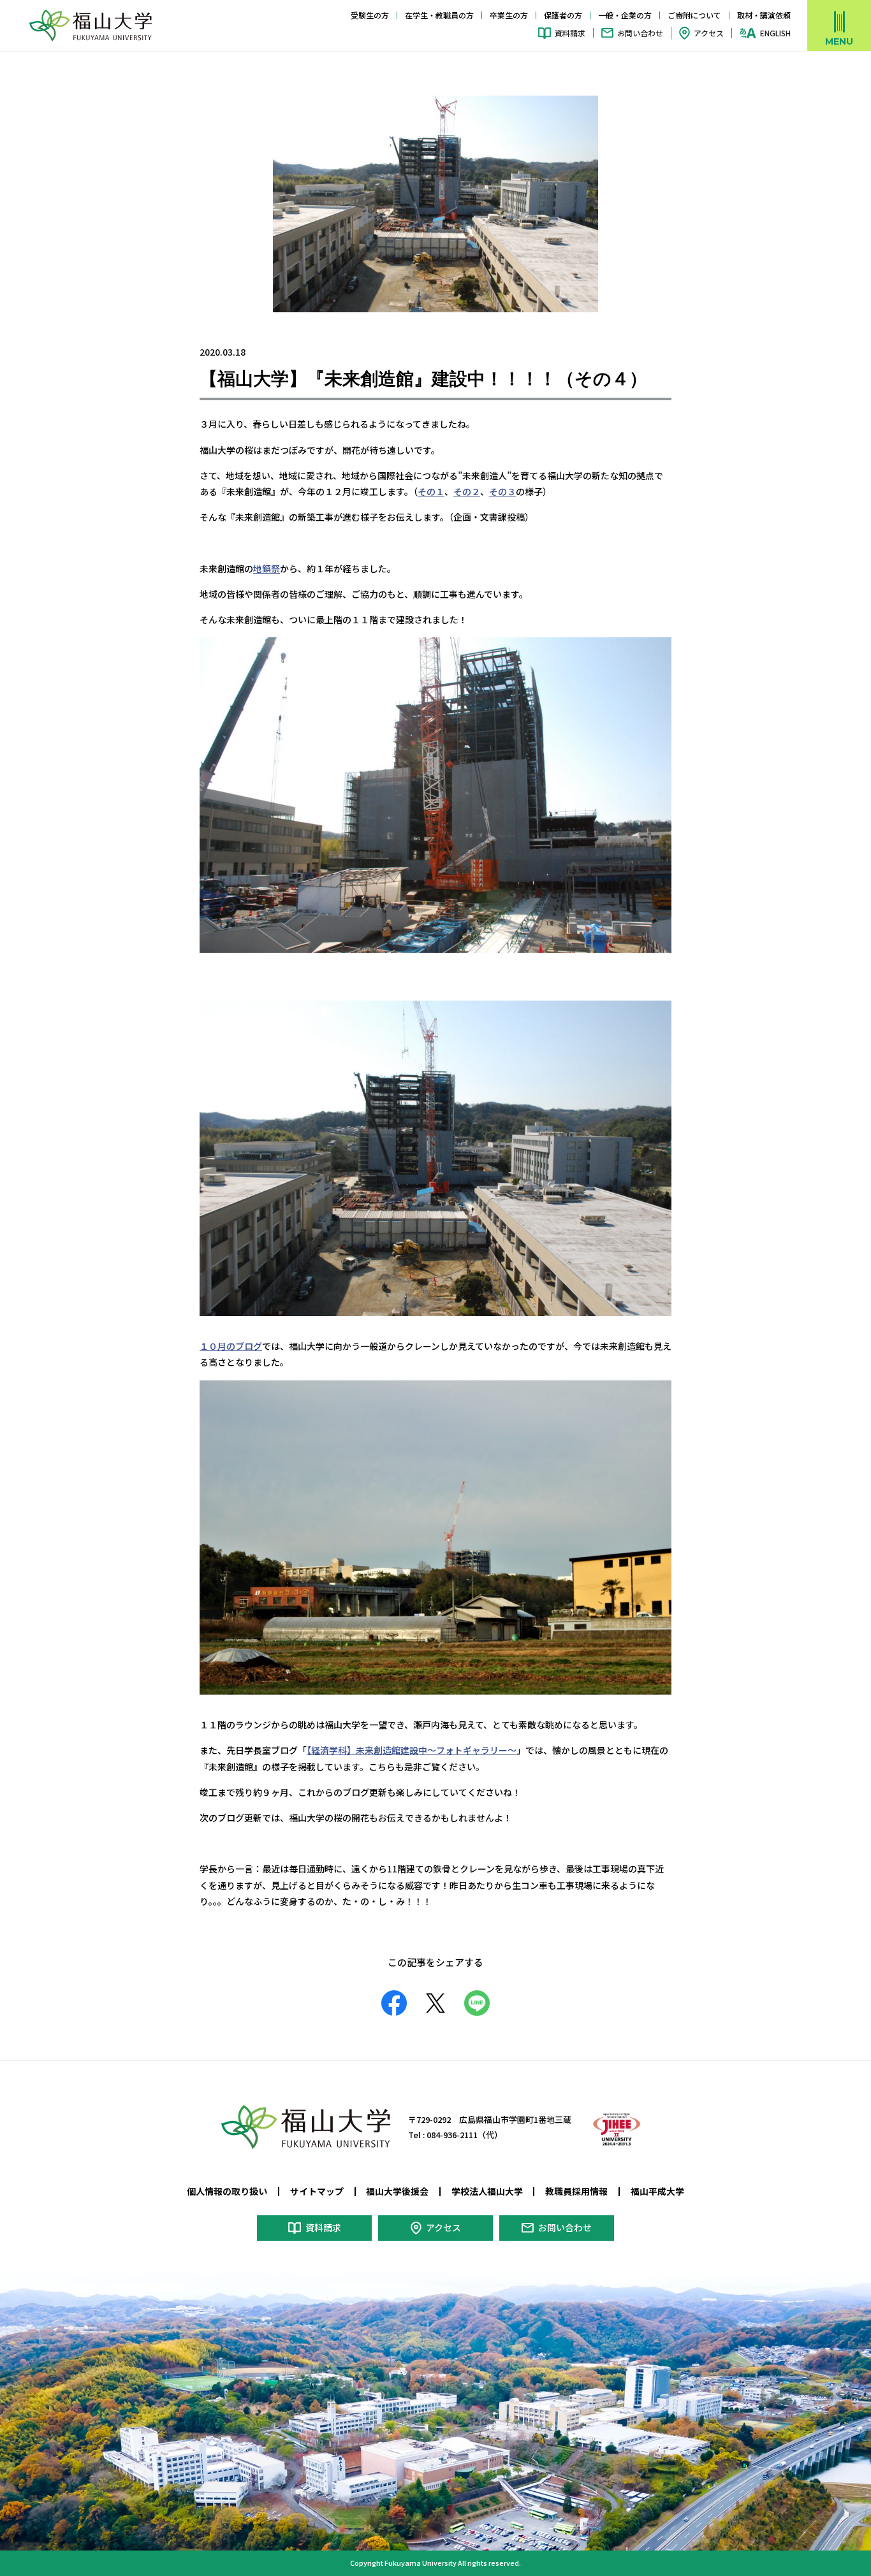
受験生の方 (370, 15)
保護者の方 (563, 15)
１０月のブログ (231, 1346)
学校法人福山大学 (487, 2191)
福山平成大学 (657, 2191)
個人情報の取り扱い (227, 2191)
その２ (467, 491)
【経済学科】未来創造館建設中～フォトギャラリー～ (412, 1750)
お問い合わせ (640, 33)
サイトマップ (317, 2191)
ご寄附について (694, 15)
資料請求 (570, 33)
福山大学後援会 (397, 2191)
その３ (502, 491)
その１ (431, 491)
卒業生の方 (509, 15)
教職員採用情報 (576, 2191)
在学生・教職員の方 (439, 15)
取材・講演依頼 (764, 15)
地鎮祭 (267, 568)
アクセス (709, 33)
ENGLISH (775, 33)
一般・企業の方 (625, 15)
